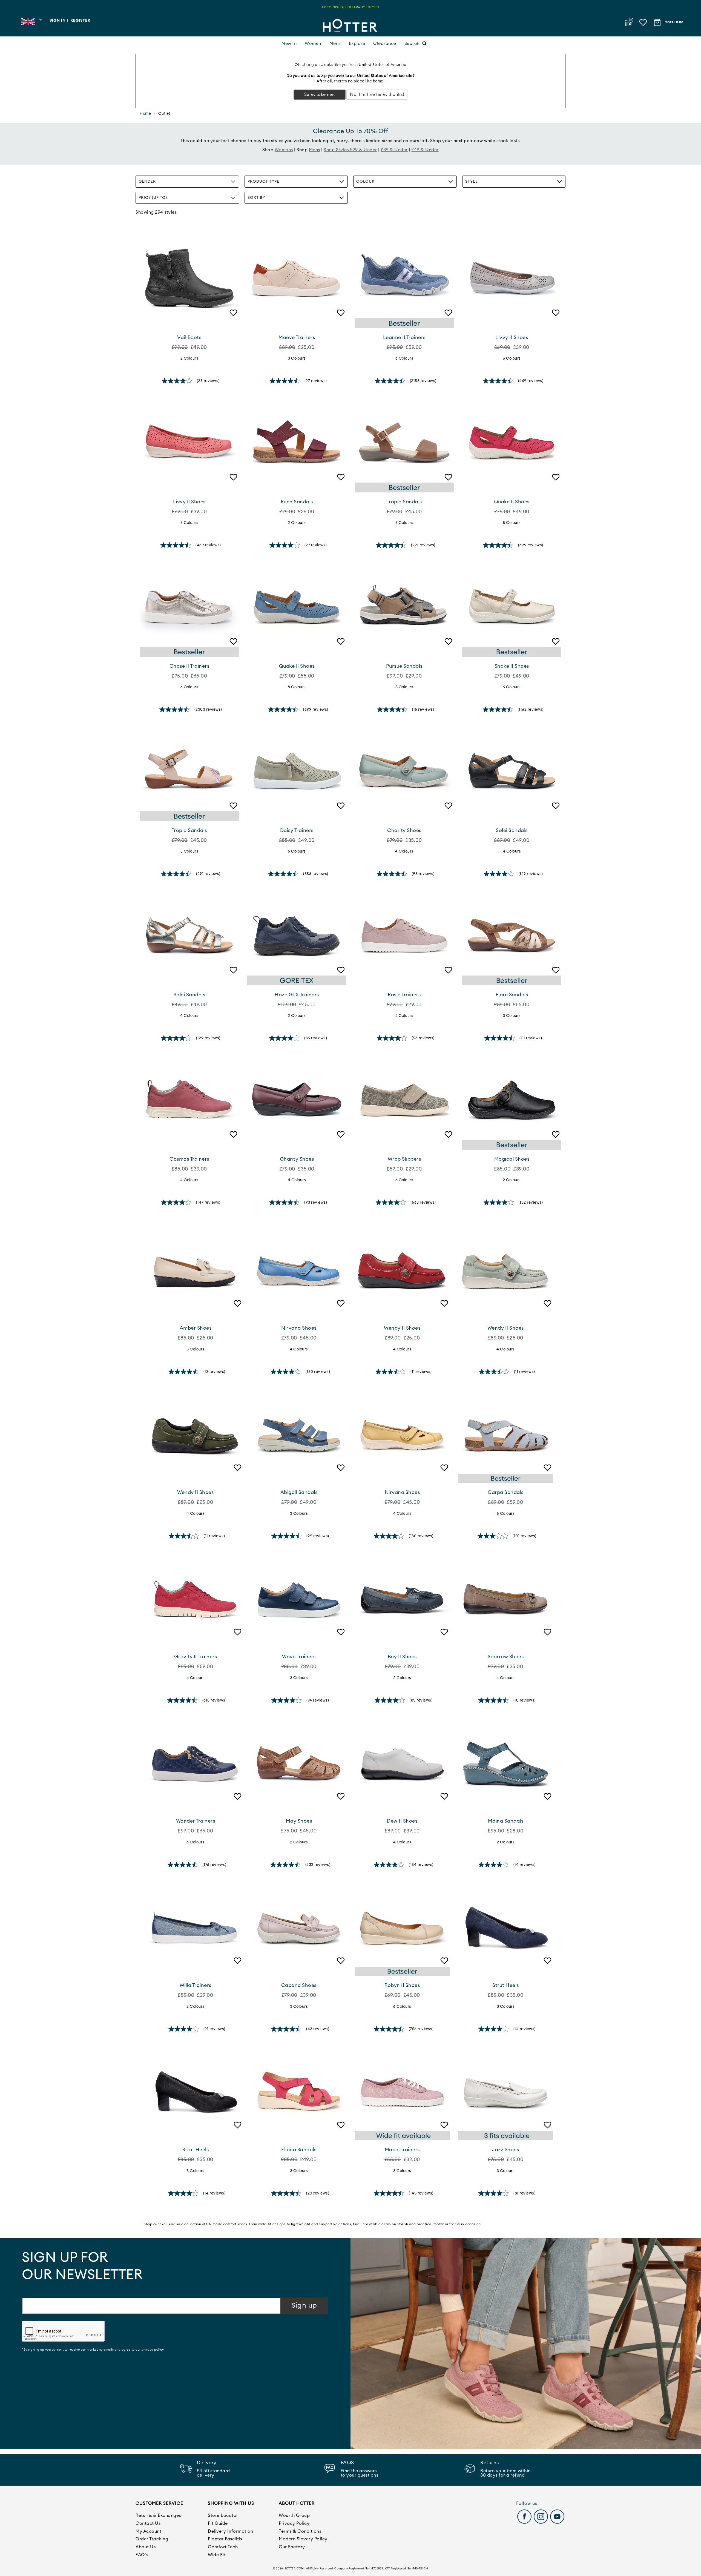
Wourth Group (294, 2515)
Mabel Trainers (402, 2150)
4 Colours (404, 851)
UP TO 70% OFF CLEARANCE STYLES (351, 7)
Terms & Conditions (300, 2531)
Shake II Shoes (512, 666)
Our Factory (292, 2547)
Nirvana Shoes (299, 1328)
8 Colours (512, 523)
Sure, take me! (320, 94)
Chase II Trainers (189, 666)
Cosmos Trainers (189, 1159)
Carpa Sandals (506, 1492)
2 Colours (189, 358)
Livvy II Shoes (512, 337)
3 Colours (297, 358)
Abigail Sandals (299, 1492)
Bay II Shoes (402, 1657)
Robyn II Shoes (402, 1985)
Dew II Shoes (402, 1821)
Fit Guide (218, 2523)
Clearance (385, 44)
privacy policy (153, 2350)
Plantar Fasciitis (225, 2539)
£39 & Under (394, 150)
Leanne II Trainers (404, 337)
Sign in (58, 21)
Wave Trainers (299, 1657)
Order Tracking (152, 2539)
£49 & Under (425, 150)
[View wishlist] (644, 21)
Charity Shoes (404, 830)
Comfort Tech (223, 2547)
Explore (357, 44)
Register (80, 21)
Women (313, 44)
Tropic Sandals (404, 502)
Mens (335, 44)
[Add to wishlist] (232, 321)
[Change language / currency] (31, 23)
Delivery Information (230, 2531)
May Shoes (299, 1821)
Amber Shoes (196, 1328)
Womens (284, 150)
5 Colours (404, 523)
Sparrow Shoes (506, 1657)
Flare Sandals (512, 995)
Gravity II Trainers (196, 1657)
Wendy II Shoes (402, 1328)
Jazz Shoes (505, 2150)
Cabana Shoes (299, 1985)
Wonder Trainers (196, 1821)
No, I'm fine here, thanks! (377, 94)
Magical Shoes (512, 1159)
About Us (146, 2547)
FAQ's (142, 2555)
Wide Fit (217, 2555)
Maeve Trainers (297, 337)
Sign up (304, 2306)
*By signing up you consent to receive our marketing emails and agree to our (93, 2350)
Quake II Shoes (512, 502)
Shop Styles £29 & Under (350, 150)
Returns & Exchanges (158, 2515)
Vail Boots (189, 337)
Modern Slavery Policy (303, 2539)
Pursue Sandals (404, 666)
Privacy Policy (294, 2523)
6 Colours (404, 358)
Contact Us (148, 2523)
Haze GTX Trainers (297, 995)
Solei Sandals (512, 830)
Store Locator (223, 2515)
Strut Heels (506, 1985)
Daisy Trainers (297, 830)
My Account (148, 2531)
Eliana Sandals (299, 2150)
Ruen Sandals (297, 502)
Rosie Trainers (404, 995)
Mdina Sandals (506, 1821)
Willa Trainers (196, 1985)
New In (289, 44)
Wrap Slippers (404, 1159)
